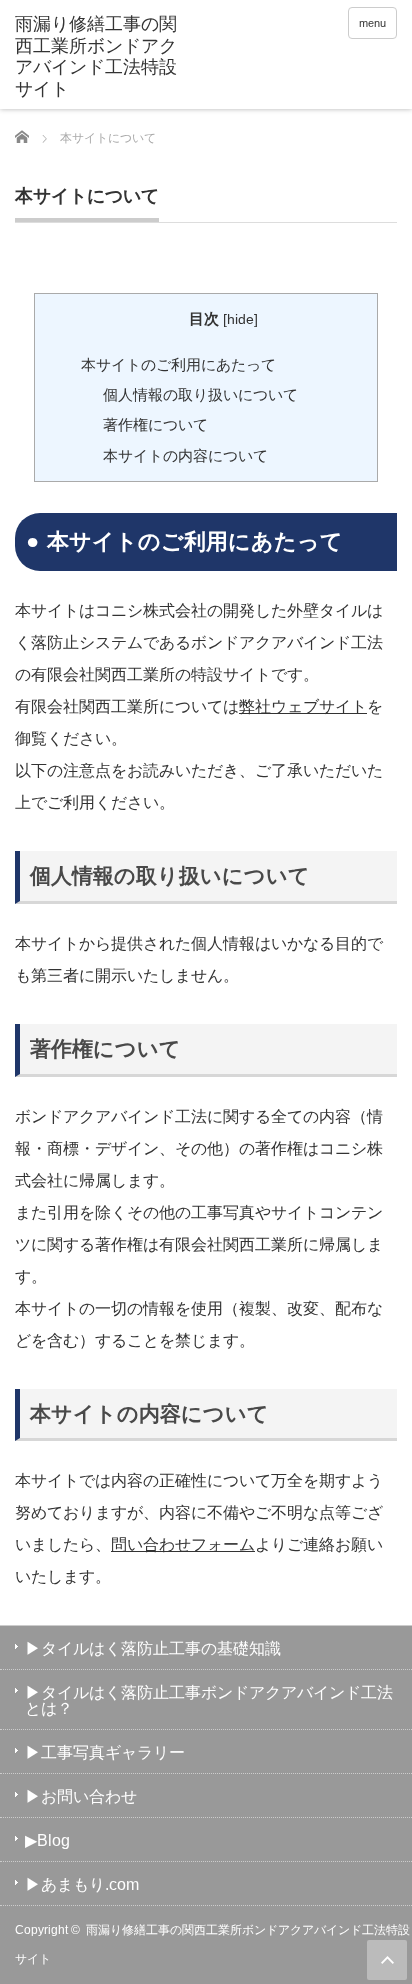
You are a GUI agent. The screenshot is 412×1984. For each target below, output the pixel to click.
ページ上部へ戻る (387, 1960)
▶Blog (47, 1840)
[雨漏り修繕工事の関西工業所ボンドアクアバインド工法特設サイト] (97, 57)
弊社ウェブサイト (303, 706)
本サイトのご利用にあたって (178, 364)
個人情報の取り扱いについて (200, 394)
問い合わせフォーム (183, 1544)
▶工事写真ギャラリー (105, 1752)
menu (372, 23)
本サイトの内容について (185, 455)
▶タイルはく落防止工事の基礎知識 (153, 1648)
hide (240, 319)
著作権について (155, 424)
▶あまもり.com (82, 1884)
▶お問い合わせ (81, 1796)
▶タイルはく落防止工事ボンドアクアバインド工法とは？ (209, 1700)
